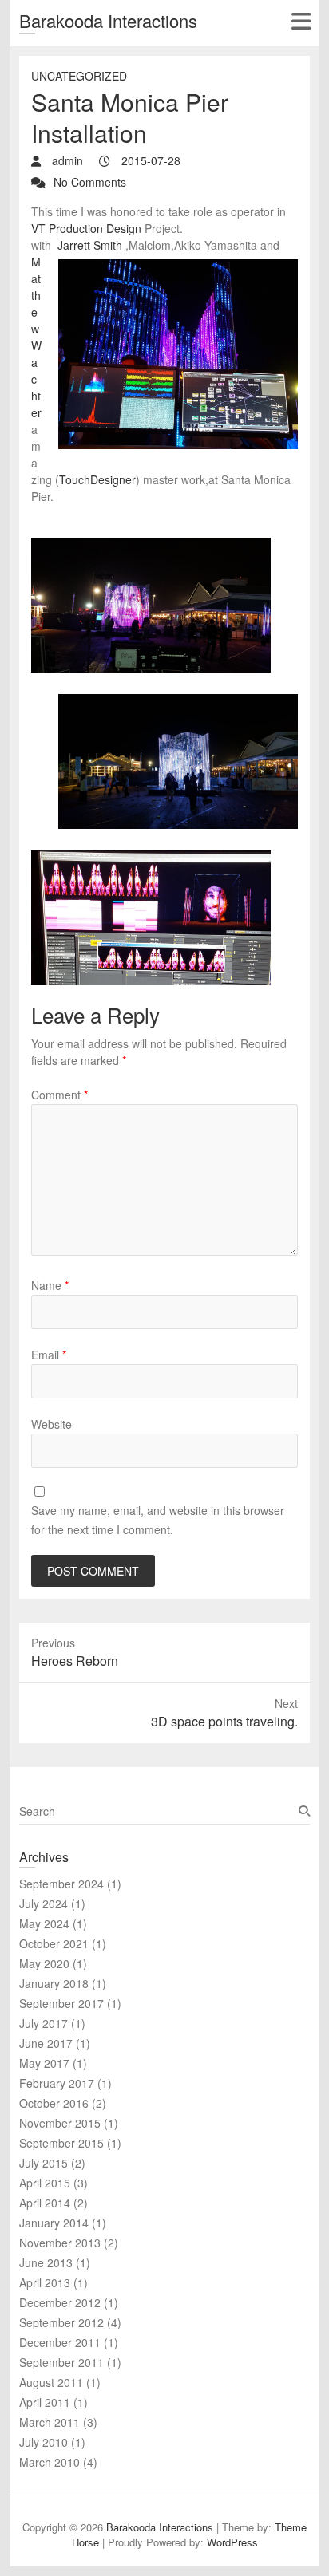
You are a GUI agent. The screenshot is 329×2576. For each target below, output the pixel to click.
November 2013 (60, 2243)
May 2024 (44, 1923)
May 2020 (44, 1963)
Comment (59, 1095)
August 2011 (51, 2382)
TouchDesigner (97, 479)
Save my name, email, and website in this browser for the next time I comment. (158, 1520)
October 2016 (54, 2103)
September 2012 (61, 2322)
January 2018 (54, 1983)
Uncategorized (79, 76)
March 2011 (50, 2422)
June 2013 (46, 2262)
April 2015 (45, 2183)
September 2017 (61, 2003)
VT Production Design (86, 228)
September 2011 (61, 2362)
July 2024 (44, 1903)
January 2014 (54, 2223)
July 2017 (44, 2023)
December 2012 (60, 2302)
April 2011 (45, 2402)
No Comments (90, 182)
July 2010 (44, 2442)
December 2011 (60, 2342)
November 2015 (60, 2123)
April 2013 (45, 2282)
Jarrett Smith (90, 245)
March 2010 (50, 2462)
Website (52, 1424)
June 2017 (46, 2043)
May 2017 (44, 2063)
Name (50, 1285)
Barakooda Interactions (108, 20)
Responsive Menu (301, 21)
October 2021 (54, 1943)
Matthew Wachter (36, 337)
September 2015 (61, 2143)
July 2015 (44, 2163)
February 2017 (57, 2083)
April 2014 (45, 2203)
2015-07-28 (149, 160)
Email (49, 1355)
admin (66, 160)
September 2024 (61, 1884)
